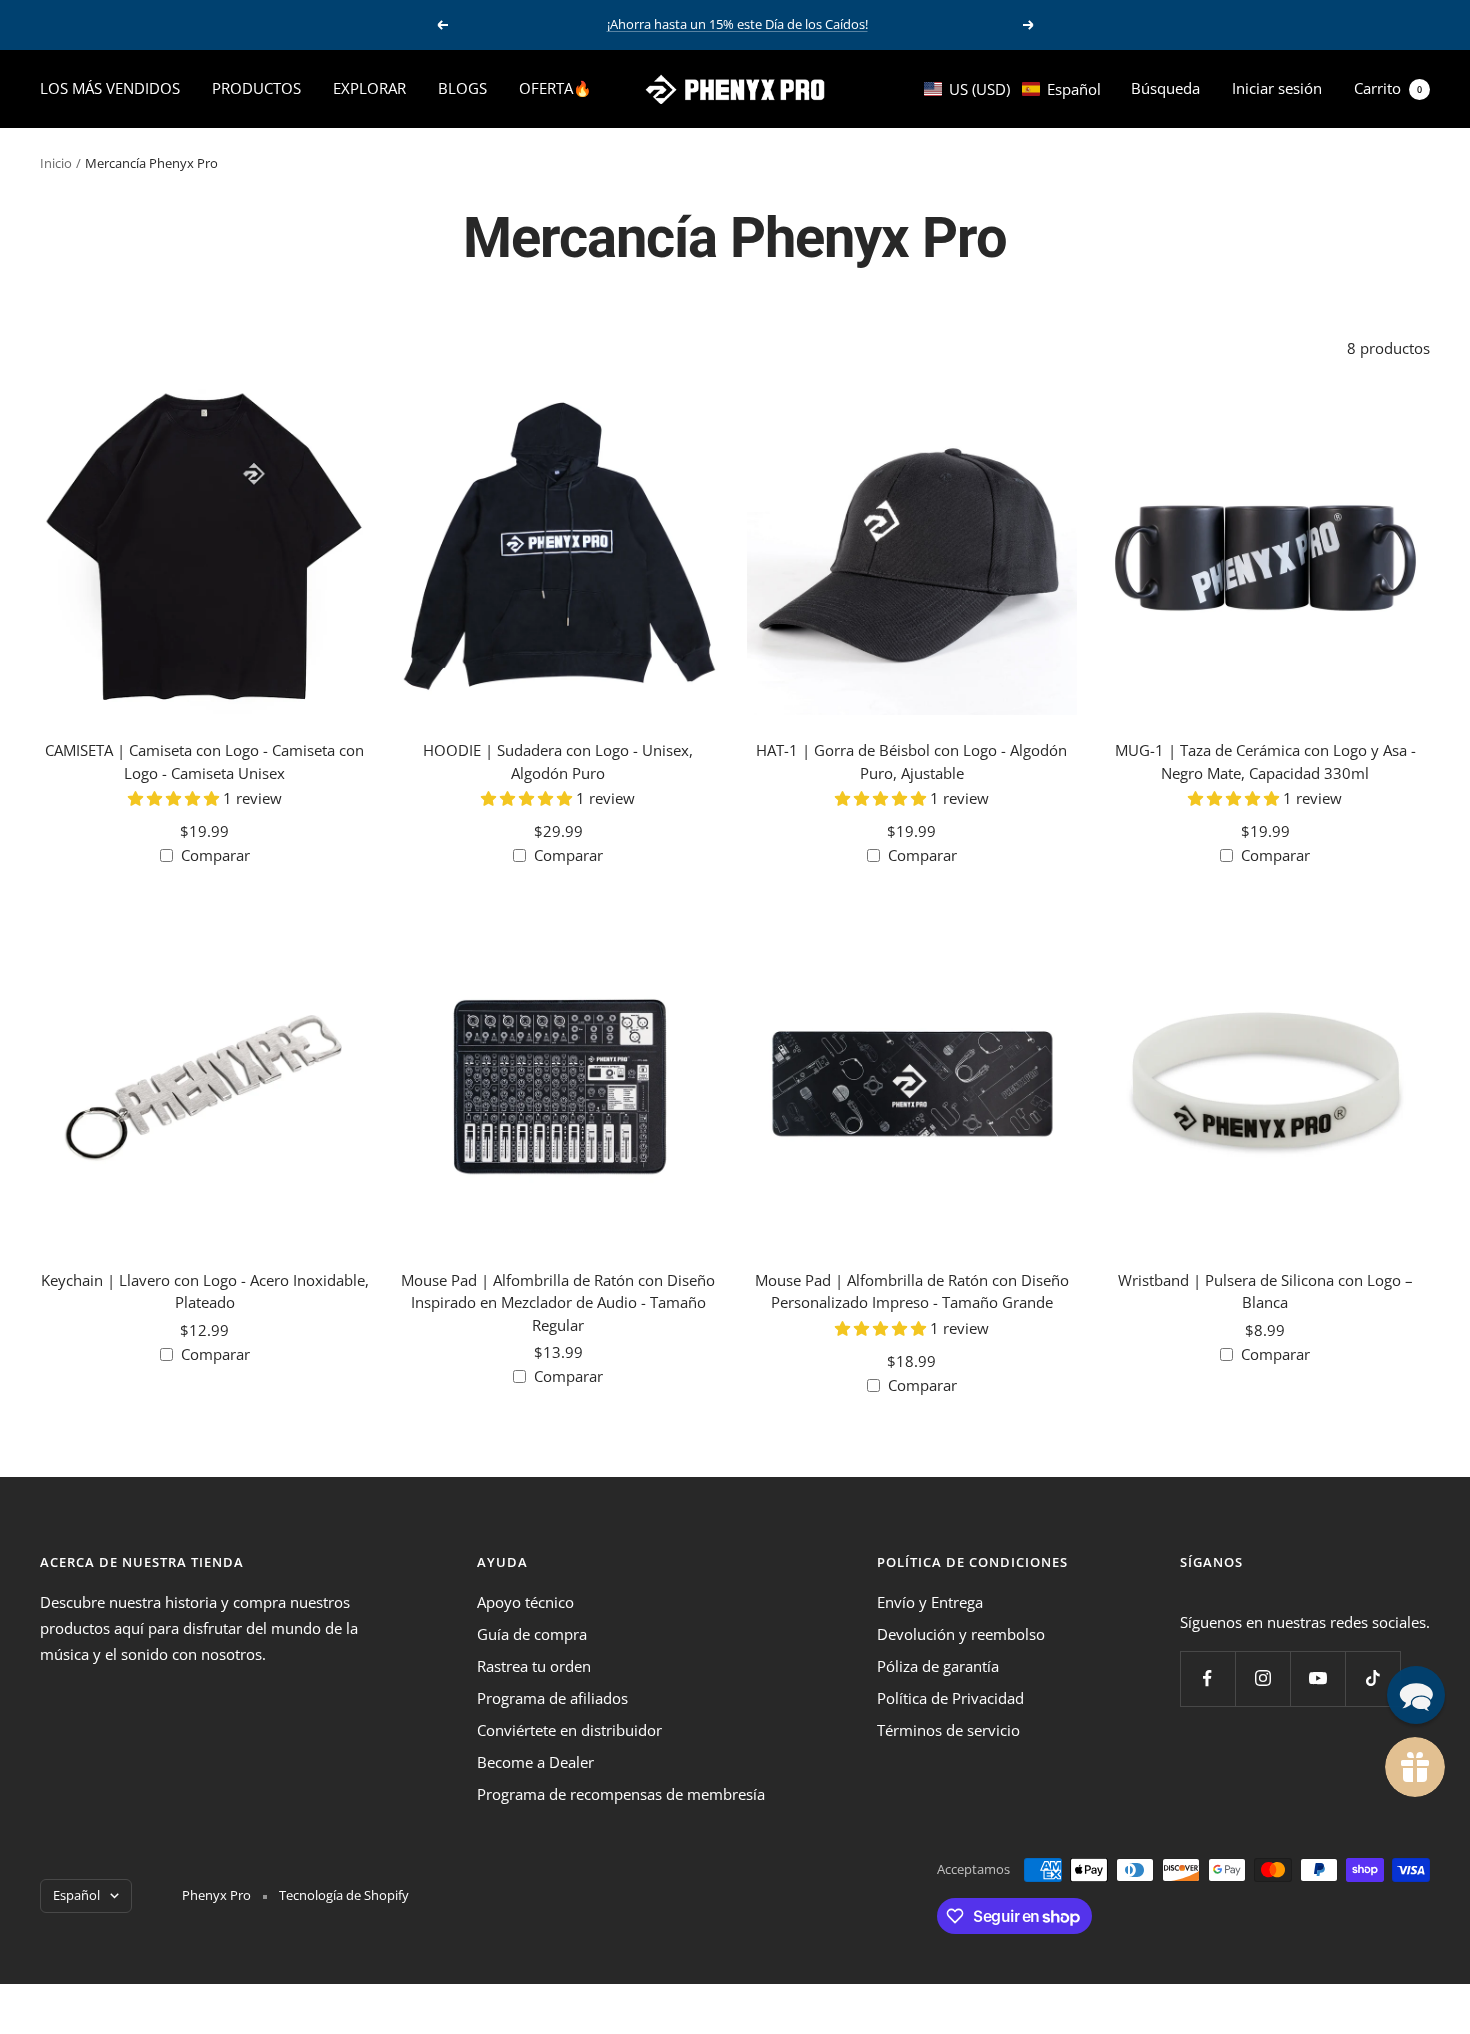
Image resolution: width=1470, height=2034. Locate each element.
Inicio (56, 163)
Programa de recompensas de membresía (621, 1794)
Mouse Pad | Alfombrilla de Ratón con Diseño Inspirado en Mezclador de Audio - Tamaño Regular (558, 1302)
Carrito (1388, 88)
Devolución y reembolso (961, 1634)
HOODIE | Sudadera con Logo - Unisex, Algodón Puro (558, 761)
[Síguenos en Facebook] (1207, 1678)
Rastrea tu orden (534, 1666)
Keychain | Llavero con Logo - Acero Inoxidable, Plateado (205, 1291)
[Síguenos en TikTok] (1372, 1678)
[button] (1012, 89)
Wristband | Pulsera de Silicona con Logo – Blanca (1265, 1291)
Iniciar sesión (1277, 88)
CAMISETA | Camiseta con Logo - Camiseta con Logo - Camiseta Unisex (204, 761)
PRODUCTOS (256, 88)
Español (76, 1895)
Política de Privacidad (950, 1698)
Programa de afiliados (552, 1698)
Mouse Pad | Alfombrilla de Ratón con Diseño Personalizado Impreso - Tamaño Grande (912, 1291)
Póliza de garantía (938, 1666)
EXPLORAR (369, 88)
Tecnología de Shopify (344, 1895)
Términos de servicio (948, 1730)
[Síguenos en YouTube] (1317, 1678)
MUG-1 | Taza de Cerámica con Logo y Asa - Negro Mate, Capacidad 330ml (1265, 761)
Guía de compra (532, 1634)
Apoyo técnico (525, 1602)
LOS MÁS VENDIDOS (110, 88)
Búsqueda (1165, 88)
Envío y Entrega (930, 1602)
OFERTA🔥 (555, 88)
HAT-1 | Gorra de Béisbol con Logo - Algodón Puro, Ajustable (911, 761)
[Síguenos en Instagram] (1262, 1678)
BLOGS (462, 88)
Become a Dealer (535, 1762)
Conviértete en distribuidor (569, 1730)
